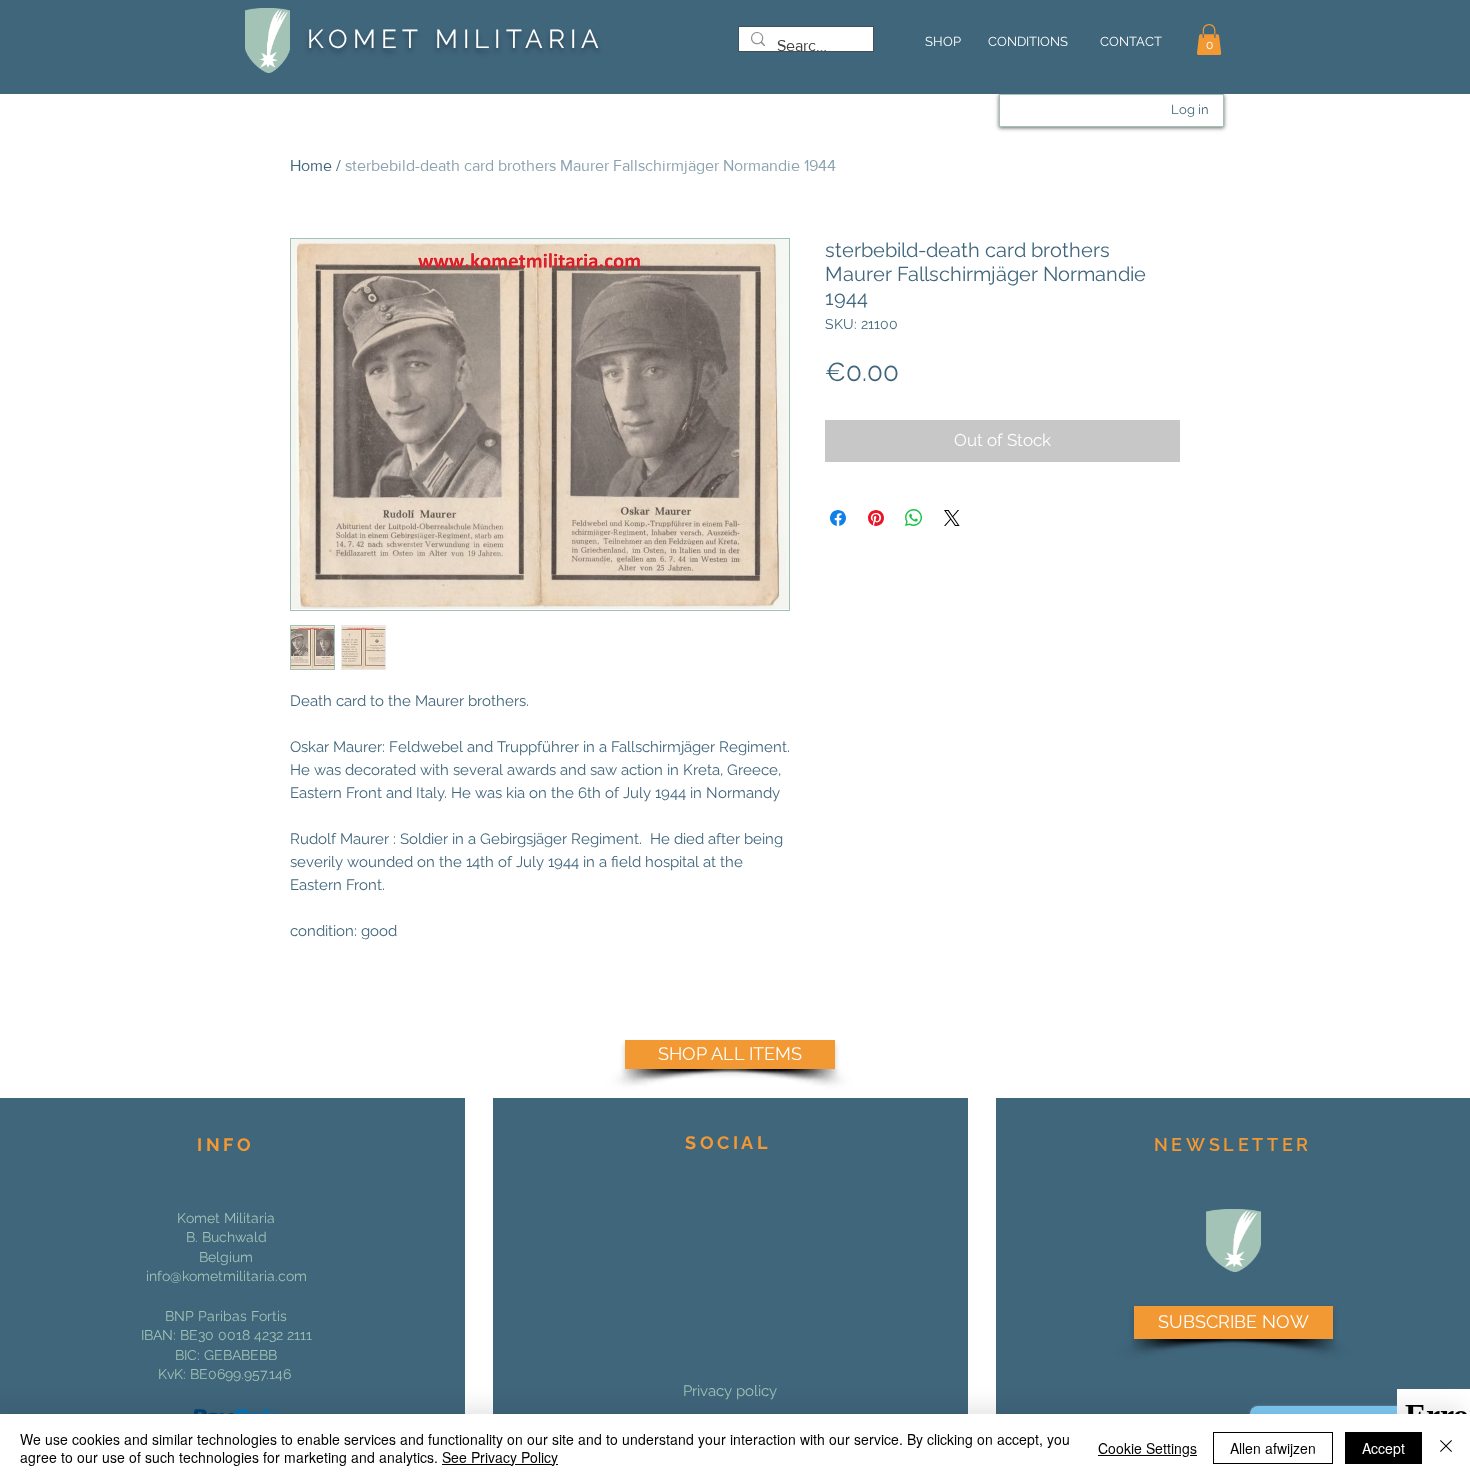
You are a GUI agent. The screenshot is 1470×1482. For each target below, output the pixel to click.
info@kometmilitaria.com (226, 1276)
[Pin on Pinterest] (876, 518)
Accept (1383, 1448)
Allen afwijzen (1273, 1448)
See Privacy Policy (500, 1457)
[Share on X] (952, 518)
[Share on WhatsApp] (914, 518)
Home (311, 165)
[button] (1209, 39)
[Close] (1446, 1448)
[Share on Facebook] (838, 518)
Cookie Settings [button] (1147, 1448)
